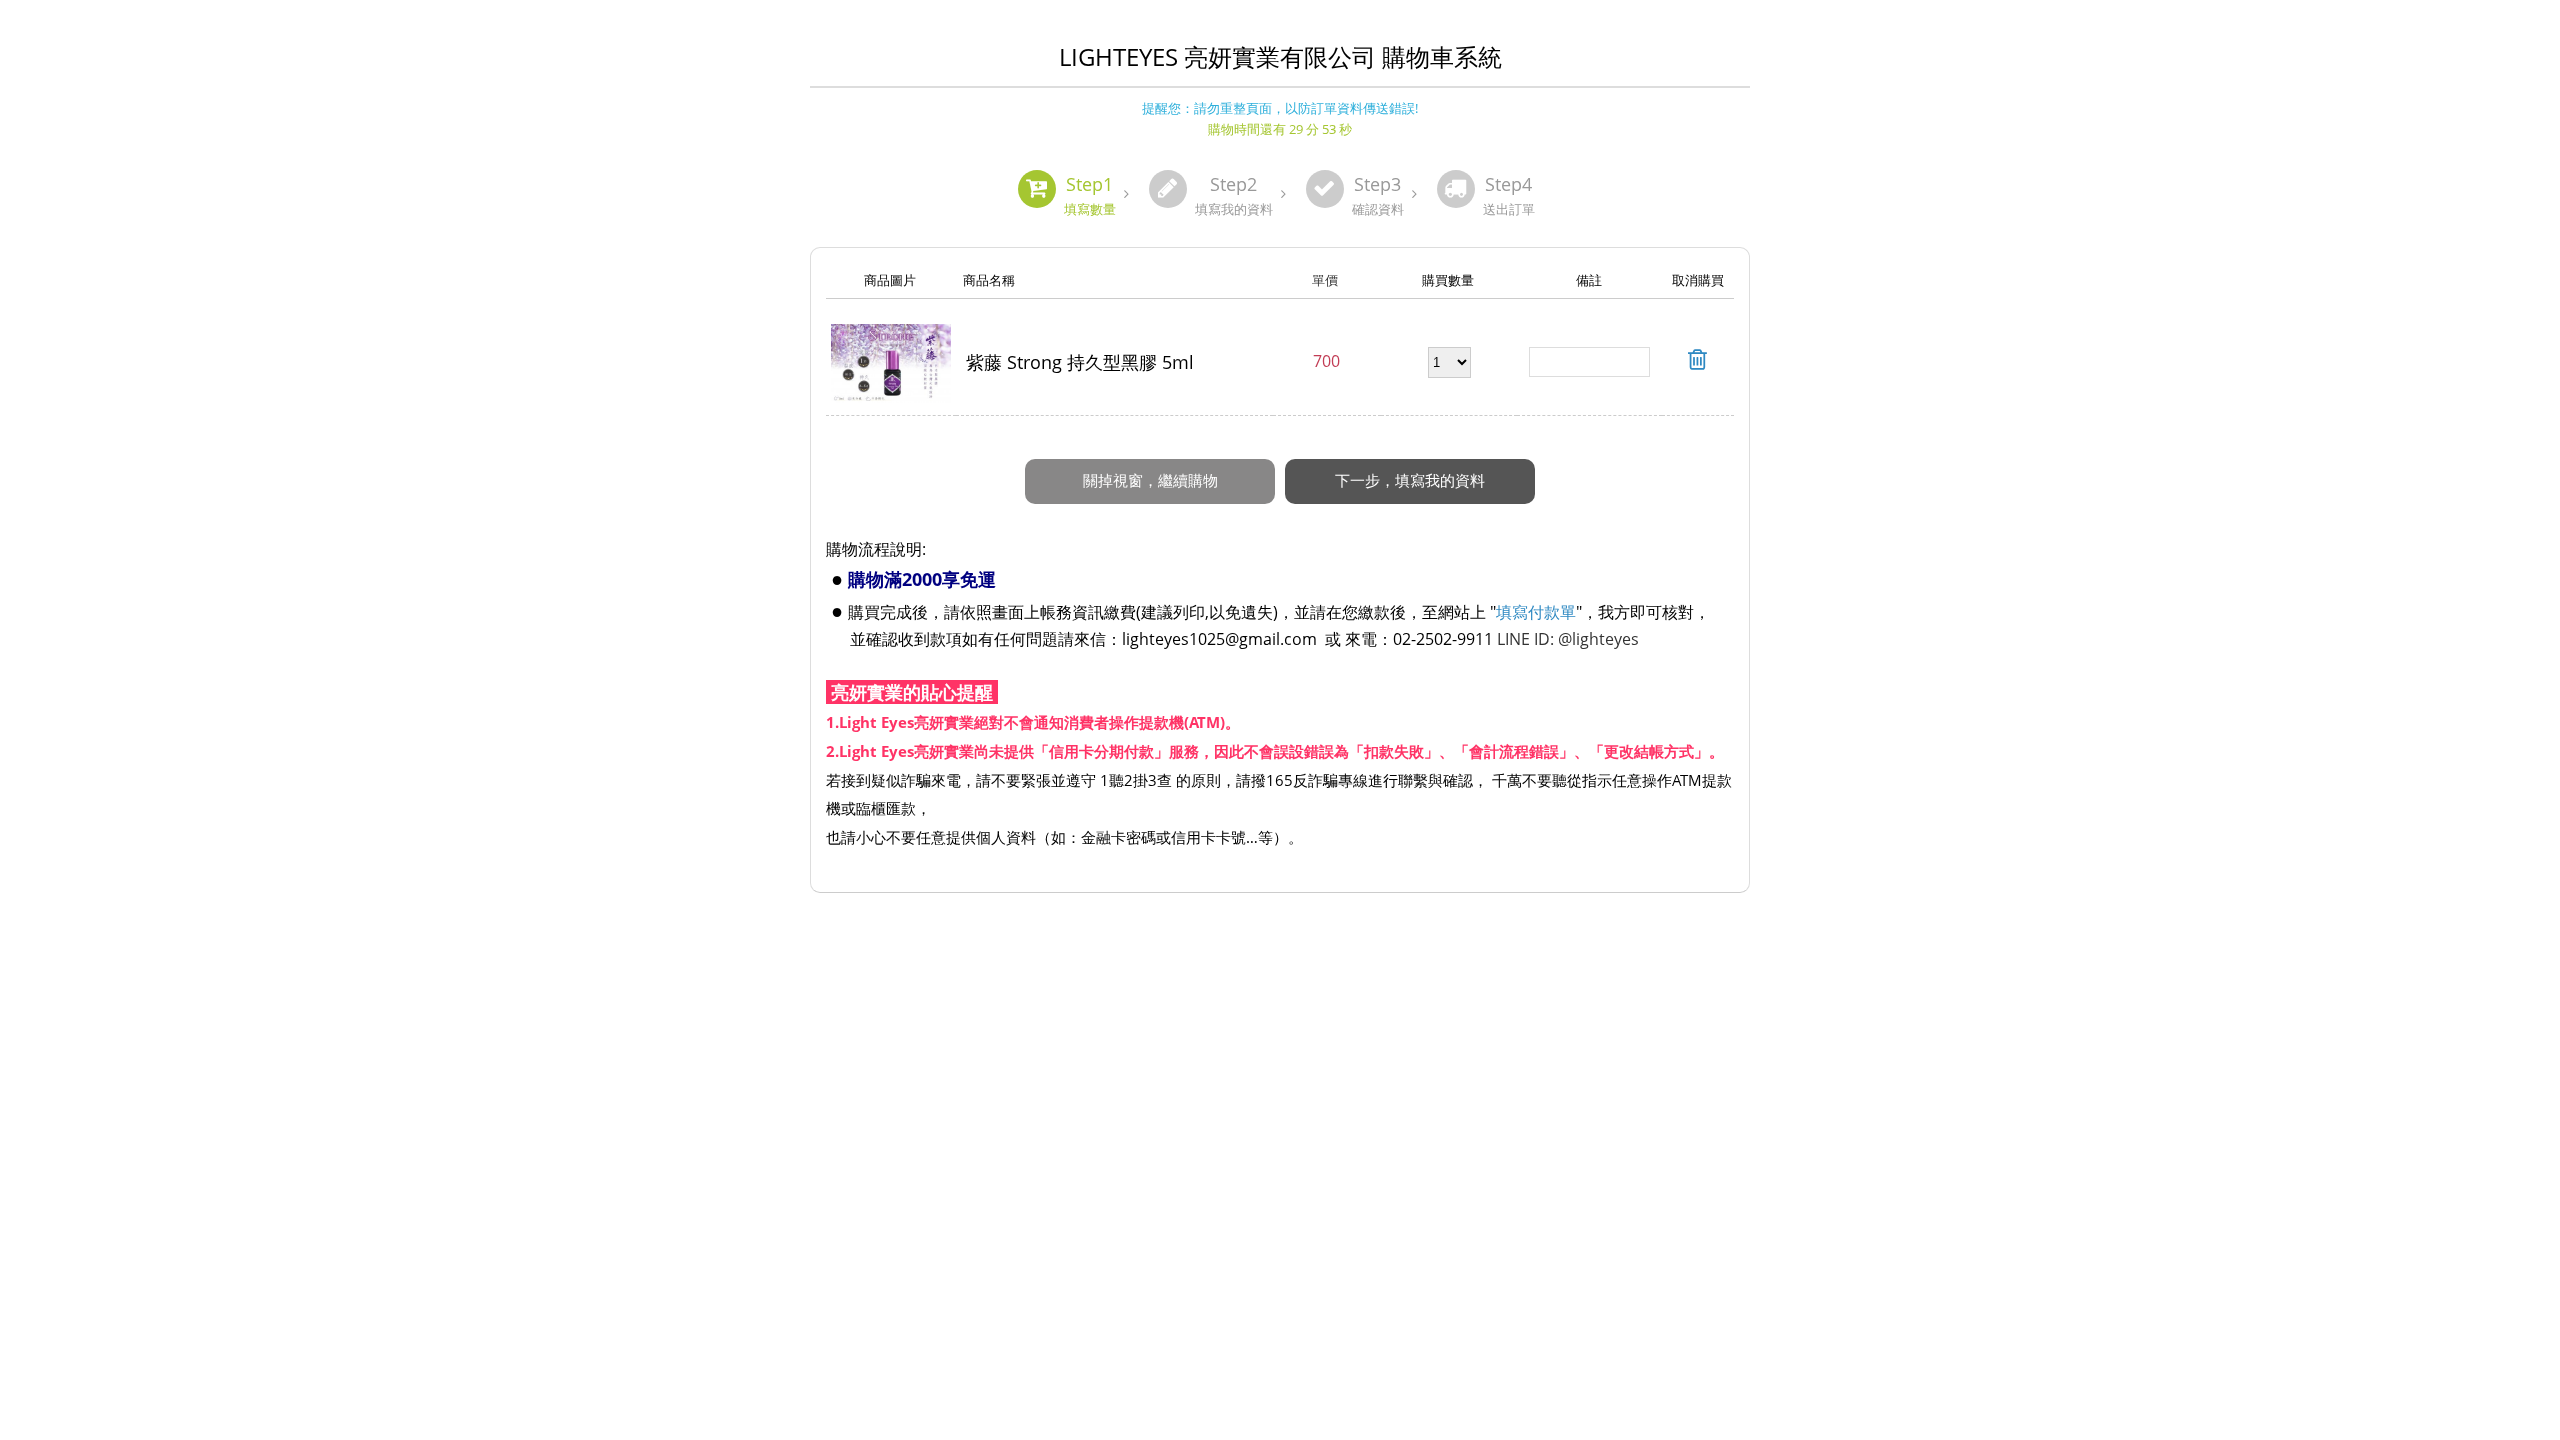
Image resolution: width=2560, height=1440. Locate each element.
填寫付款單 (1536, 612)
